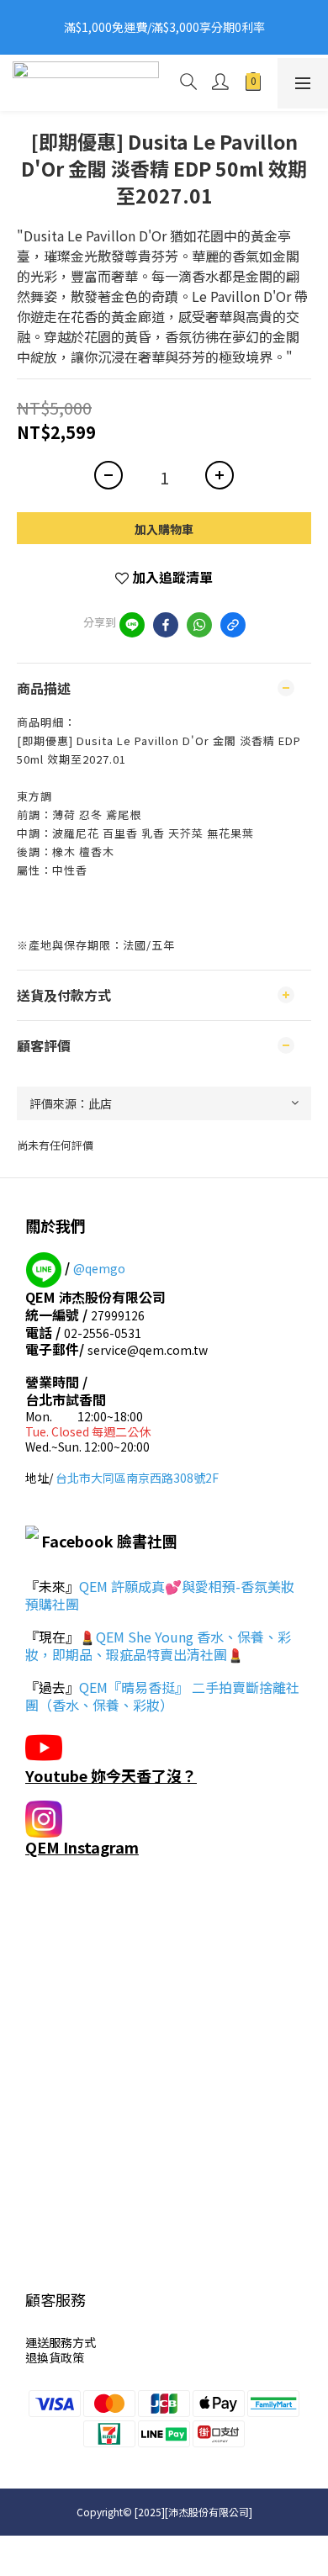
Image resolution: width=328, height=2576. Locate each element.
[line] (132, 625)
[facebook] (166, 625)
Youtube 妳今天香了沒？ (111, 1775)
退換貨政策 (55, 2357)
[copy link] (233, 625)
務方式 (78, 2342)
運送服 (43, 2342)
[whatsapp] (199, 625)
